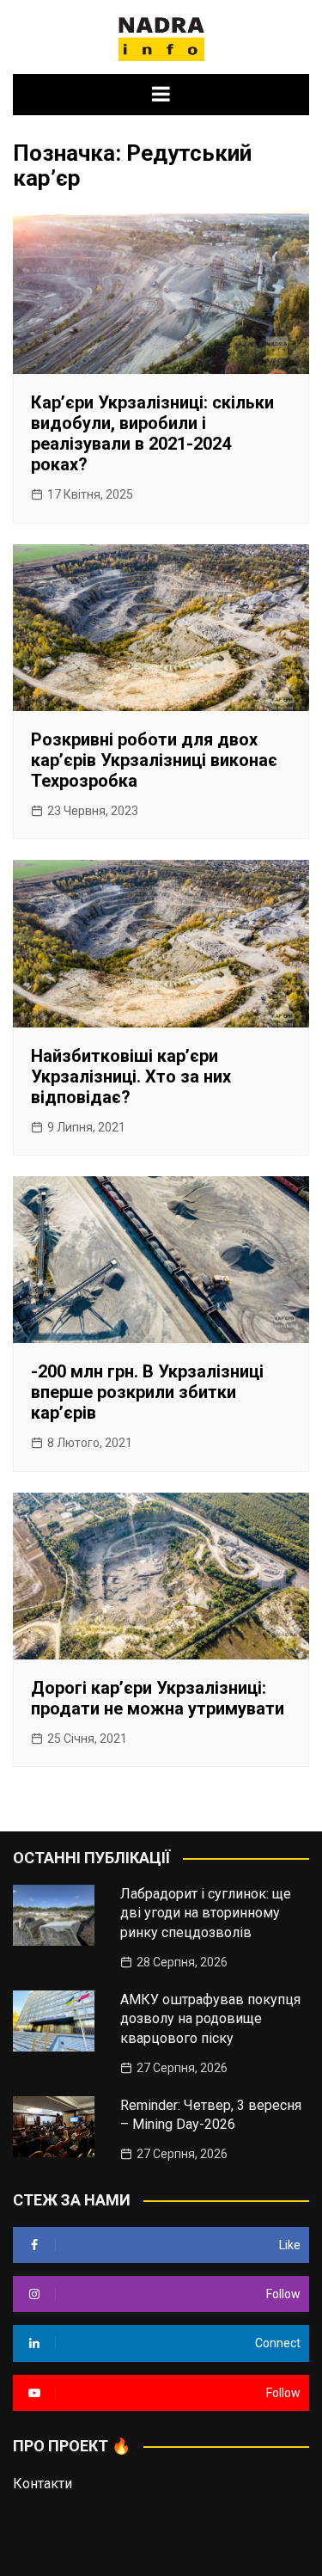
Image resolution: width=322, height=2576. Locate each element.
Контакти (43, 2484)
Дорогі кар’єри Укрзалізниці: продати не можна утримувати (158, 1698)
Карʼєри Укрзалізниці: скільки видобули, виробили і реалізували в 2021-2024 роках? (152, 433)
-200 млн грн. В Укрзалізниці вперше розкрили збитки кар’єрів (147, 1392)
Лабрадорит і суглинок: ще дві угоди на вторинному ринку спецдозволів (206, 1913)
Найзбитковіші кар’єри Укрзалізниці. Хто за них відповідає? (131, 1076)
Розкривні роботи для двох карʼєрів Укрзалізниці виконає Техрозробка (154, 760)
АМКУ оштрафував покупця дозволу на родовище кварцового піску (210, 2019)
